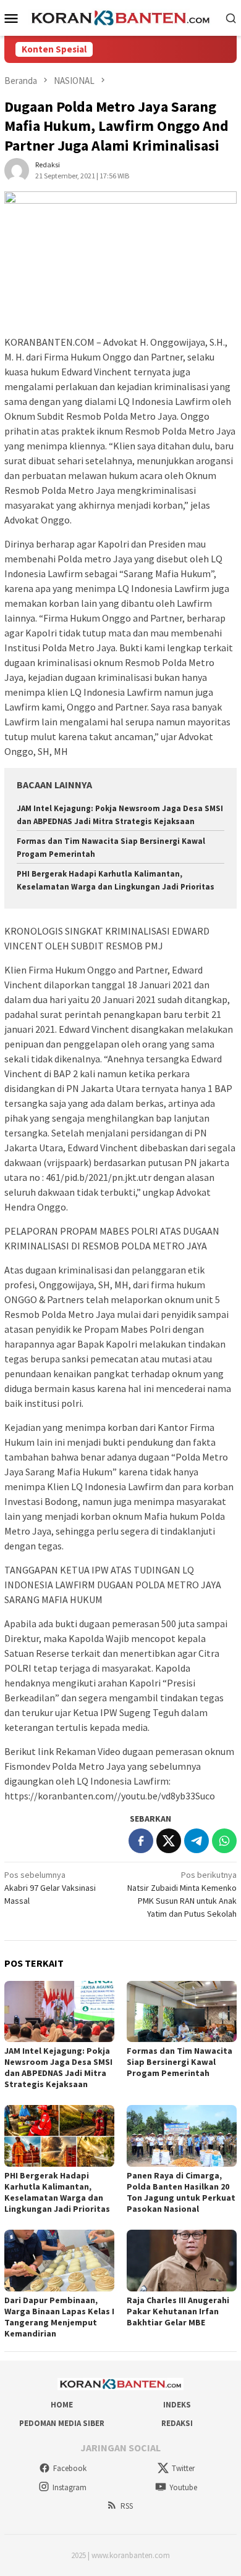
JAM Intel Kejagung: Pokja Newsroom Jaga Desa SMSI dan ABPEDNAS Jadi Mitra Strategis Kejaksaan (58, 2067)
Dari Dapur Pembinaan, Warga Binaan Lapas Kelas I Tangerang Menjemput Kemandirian (59, 2317)
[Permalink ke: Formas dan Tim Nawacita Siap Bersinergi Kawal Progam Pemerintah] (182, 2012)
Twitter (183, 2468)
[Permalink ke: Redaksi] (17, 169)
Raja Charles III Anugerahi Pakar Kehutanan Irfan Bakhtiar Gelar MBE (178, 2311)
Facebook (70, 2468)
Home (62, 2405)
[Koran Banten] (121, 17)
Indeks (177, 2405)
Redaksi (177, 2423)
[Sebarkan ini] (141, 1841)
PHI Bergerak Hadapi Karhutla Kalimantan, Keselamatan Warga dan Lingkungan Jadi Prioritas (57, 2192)
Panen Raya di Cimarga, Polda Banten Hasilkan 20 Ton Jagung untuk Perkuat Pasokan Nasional (181, 2192)
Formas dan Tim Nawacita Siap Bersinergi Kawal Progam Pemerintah (180, 2062)
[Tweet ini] (169, 1841)
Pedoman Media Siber (62, 2423)
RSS (127, 2506)
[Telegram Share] (197, 1841)
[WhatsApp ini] (224, 1841)
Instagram (70, 2487)
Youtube (183, 2487)
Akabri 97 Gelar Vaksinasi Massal (50, 1888)
